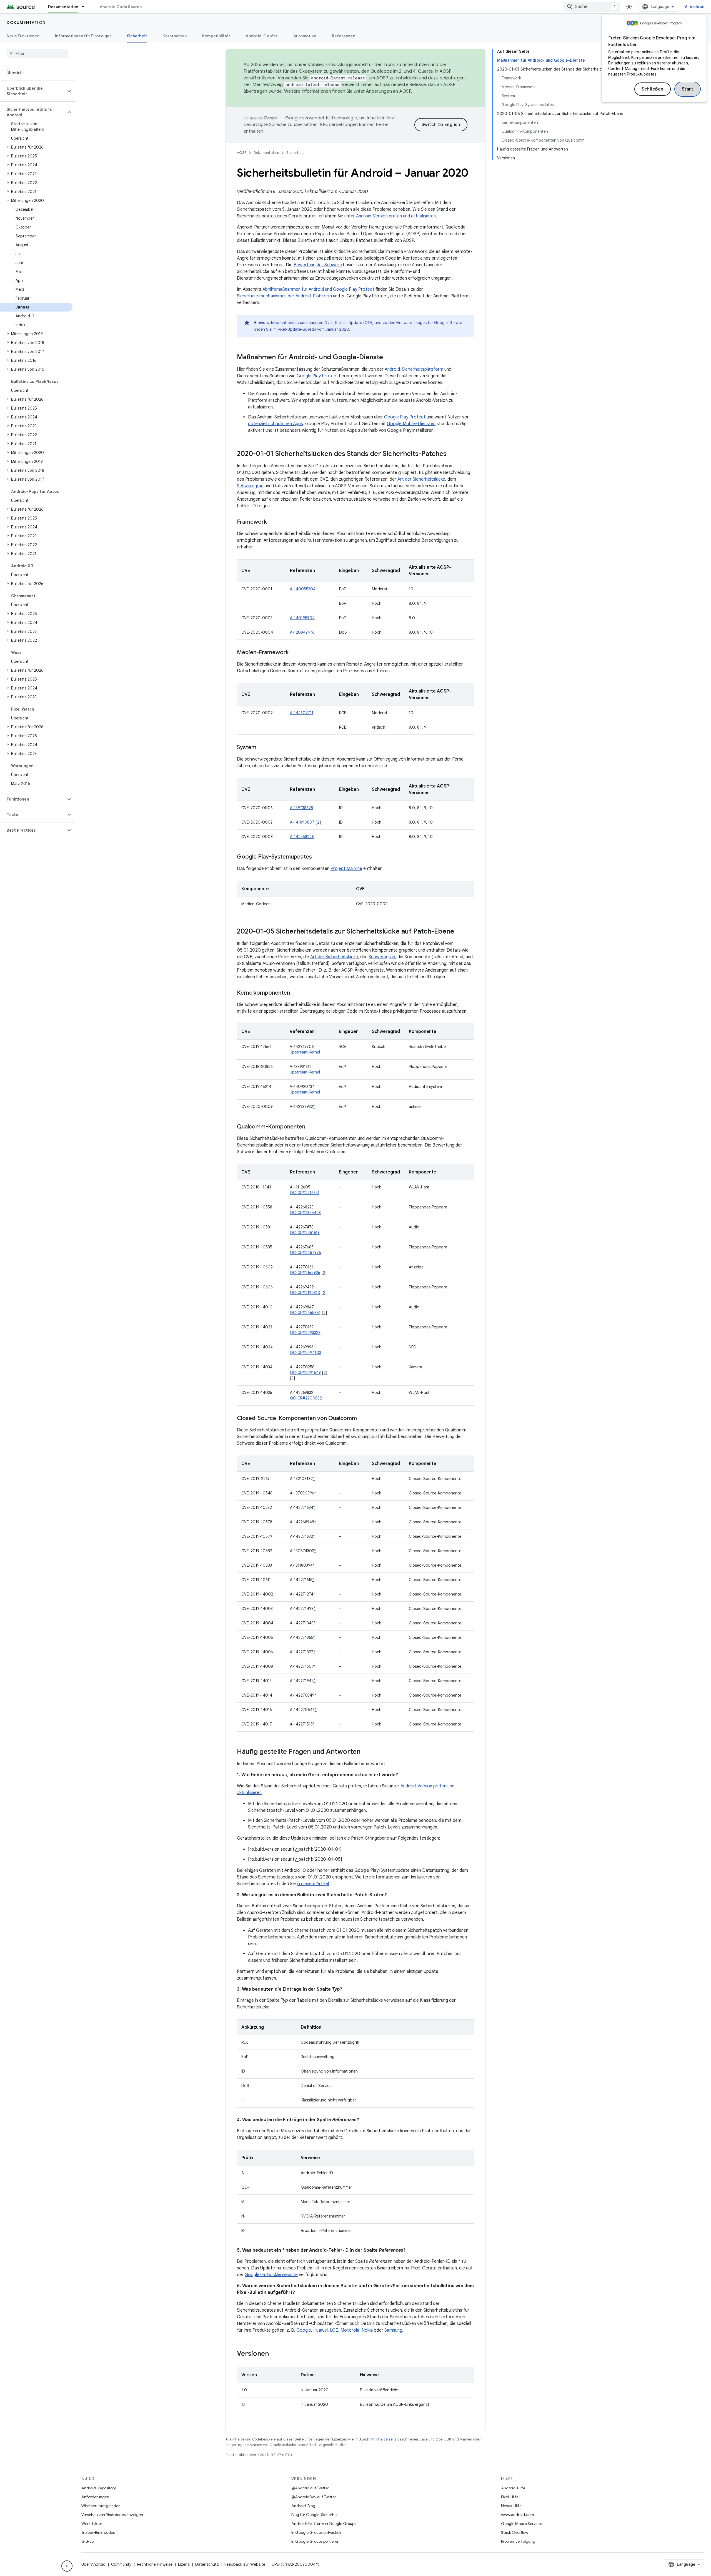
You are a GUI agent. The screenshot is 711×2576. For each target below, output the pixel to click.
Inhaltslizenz (386, 2439)
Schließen (653, 89)
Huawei (321, 2330)
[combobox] (592, 7)
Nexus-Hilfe (511, 2506)
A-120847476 (302, 632)
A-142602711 (302, 713)
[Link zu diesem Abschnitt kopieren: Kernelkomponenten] (296, 993)
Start (688, 89)
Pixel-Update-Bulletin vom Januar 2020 (313, 329)
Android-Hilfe (513, 2488)
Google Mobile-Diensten (411, 424)
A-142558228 (302, 837)
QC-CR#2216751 (305, 1193)
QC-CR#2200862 (306, 1398)
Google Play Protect (317, 376)
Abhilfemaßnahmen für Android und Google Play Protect (318, 289)
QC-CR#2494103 (306, 1353)
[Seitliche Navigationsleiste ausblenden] (67, 2566)
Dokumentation (63, 7)
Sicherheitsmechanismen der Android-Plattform (284, 296)
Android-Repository (99, 2488)
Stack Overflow (515, 2532)
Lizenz (184, 2564)
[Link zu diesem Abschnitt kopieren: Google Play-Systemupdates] (317, 857)
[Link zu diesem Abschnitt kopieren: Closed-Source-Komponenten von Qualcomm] (362, 1419)
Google (304, 2330)
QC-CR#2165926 (305, 1273)
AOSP (242, 153)
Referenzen (344, 36)
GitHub (88, 2541)
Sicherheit (137, 36)
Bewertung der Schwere (318, 265)
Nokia (367, 2330)
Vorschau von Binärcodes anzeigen (112, 2515)
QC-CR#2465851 (305, 1313)
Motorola (350, 2330)
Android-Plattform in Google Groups (324, 2524)
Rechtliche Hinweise (155, 2564)
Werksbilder (92, 2524)
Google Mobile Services (522, 2524)
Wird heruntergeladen (101, 2506)
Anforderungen (95, 2497)
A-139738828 (301, 808)
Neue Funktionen (23, 36)
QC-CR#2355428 (305, 1213)
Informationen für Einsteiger (83, 36)
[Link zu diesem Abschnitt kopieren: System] (262, 748)
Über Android (93, 2564)
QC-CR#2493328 (305, 1333)
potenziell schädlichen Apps (276, 424)
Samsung (393, 2330)
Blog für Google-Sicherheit (315, 2515)
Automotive (305, 36)
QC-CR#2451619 (305, 1233)
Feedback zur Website (245, 2564)
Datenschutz (207, 2564)
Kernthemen (175, 36)
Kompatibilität (216, 36)
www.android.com (518, 2515)
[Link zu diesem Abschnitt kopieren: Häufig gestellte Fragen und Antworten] (366, 1752)
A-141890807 (302, 822)
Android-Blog (303, 2506)
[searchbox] (37, 54)
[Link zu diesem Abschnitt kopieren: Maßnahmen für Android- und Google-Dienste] (389, 358)
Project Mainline (346, 869)
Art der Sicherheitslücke (421, 479)
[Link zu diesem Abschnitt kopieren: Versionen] (274, 2354)
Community (121, 2564)
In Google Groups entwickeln (317, 2532)
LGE (334, 2330)
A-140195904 (302, 618)
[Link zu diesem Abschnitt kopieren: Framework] (272, 522)
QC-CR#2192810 (305, 1293)
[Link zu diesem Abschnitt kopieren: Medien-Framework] (294, 653)
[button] (33, 91)
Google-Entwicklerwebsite (271, 2275)
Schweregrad (250, 486)
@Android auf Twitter (310, 2488)
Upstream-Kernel (305, 1052)
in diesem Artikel (313, 1884)
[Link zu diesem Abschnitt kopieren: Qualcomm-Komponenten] (311, 1127)
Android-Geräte (262, 36)
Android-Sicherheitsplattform (414, 369)
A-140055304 (303, 589)
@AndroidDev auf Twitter (314, 2497)
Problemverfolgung (518, 2541)
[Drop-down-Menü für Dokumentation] (86, 7)
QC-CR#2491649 (305, 1373)
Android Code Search (121, 7)
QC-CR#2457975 (306, 1253)
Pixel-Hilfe (510, 2497)
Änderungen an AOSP (389, 91)
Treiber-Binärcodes (98, 2532)
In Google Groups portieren (315, 2541)
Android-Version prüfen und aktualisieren (396, 216)
